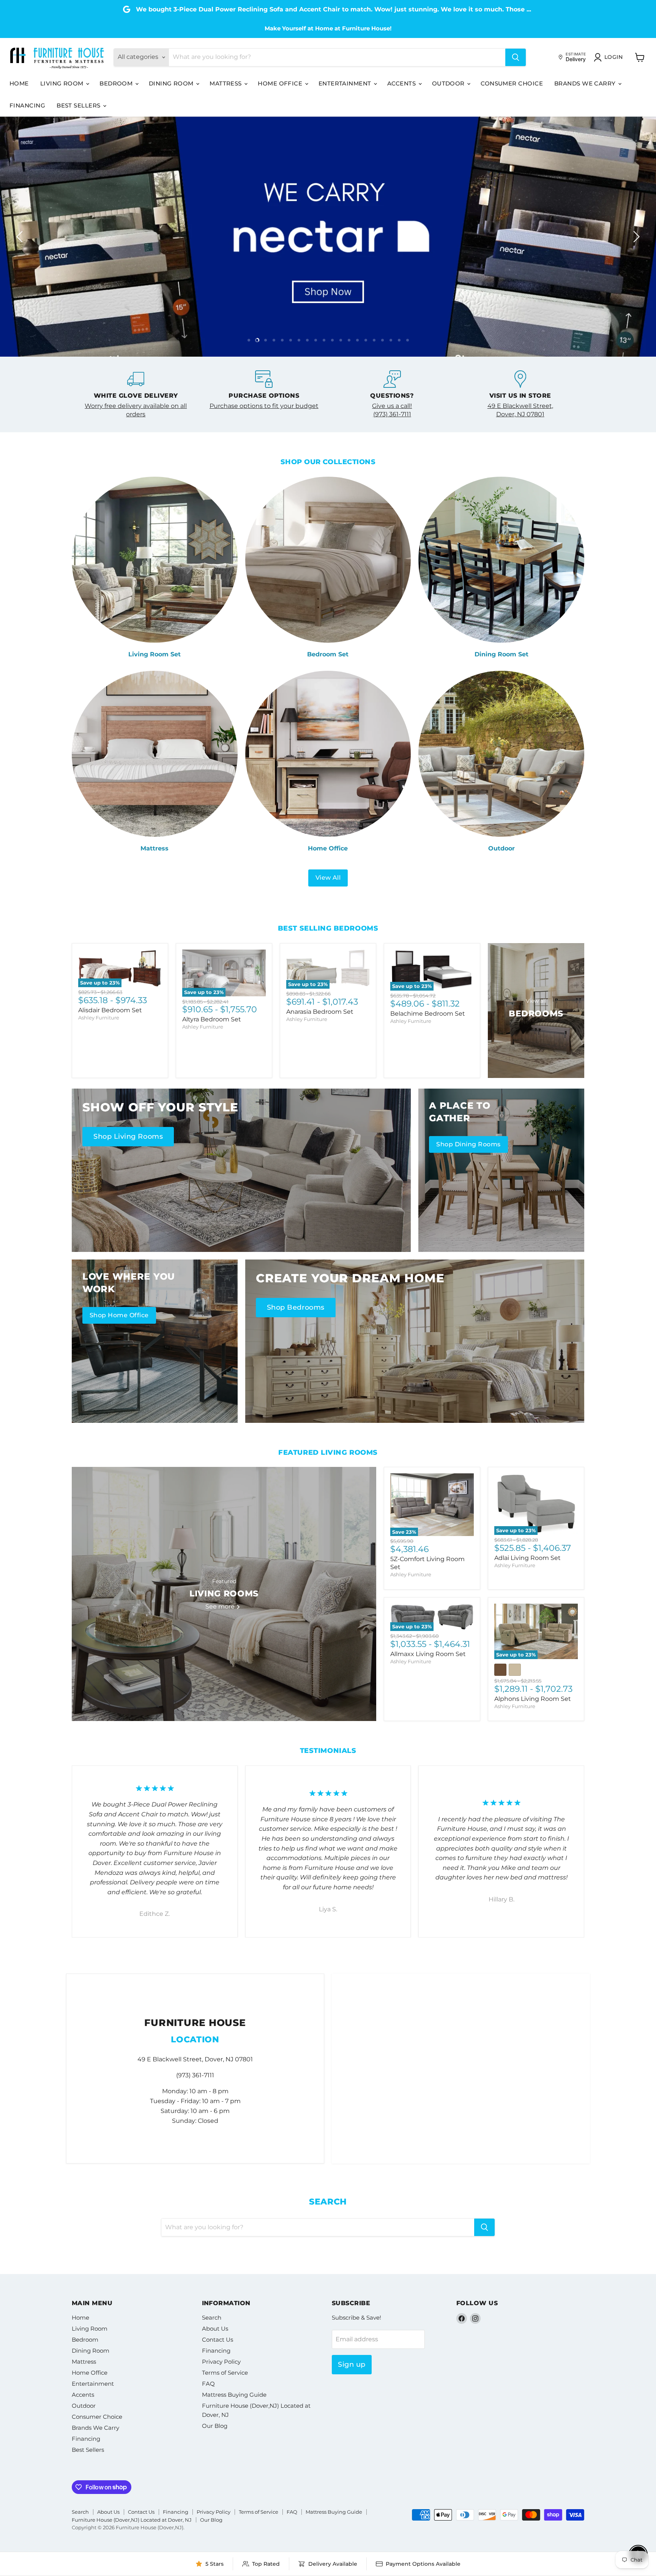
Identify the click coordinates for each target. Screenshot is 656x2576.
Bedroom (117, 83)
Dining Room (172, 83)
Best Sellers (79, 105)
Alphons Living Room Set (533, 1699)
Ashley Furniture (99, 1018)
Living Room (63, 83)
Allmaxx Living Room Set (428, 1654)
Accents (402, 83)
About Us (215, 2329)
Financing (27, 105)
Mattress (226, 83)
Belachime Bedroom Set (428, 1014)
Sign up (352, 2364)
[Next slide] (635, 237)
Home (19, 83)
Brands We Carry (586, 83)
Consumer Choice (512, 83)
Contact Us (218, 2340)
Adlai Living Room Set (527, 1558)
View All (328, 878)
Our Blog (215, 2426)
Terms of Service (225, 2373)
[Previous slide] (21, 237)
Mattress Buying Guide (234, 2395)
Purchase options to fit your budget (264, 406)
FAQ (208, 2384)
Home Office (281, 83)
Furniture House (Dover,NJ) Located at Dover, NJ (132, 2520)
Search (212, 2318)
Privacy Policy (221, 2362)
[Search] (516, 57)
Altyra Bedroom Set (212, 1019)
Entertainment (346, 83)
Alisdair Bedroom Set (110, 1010)
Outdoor (449, 83)
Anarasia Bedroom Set (320, 1012)
